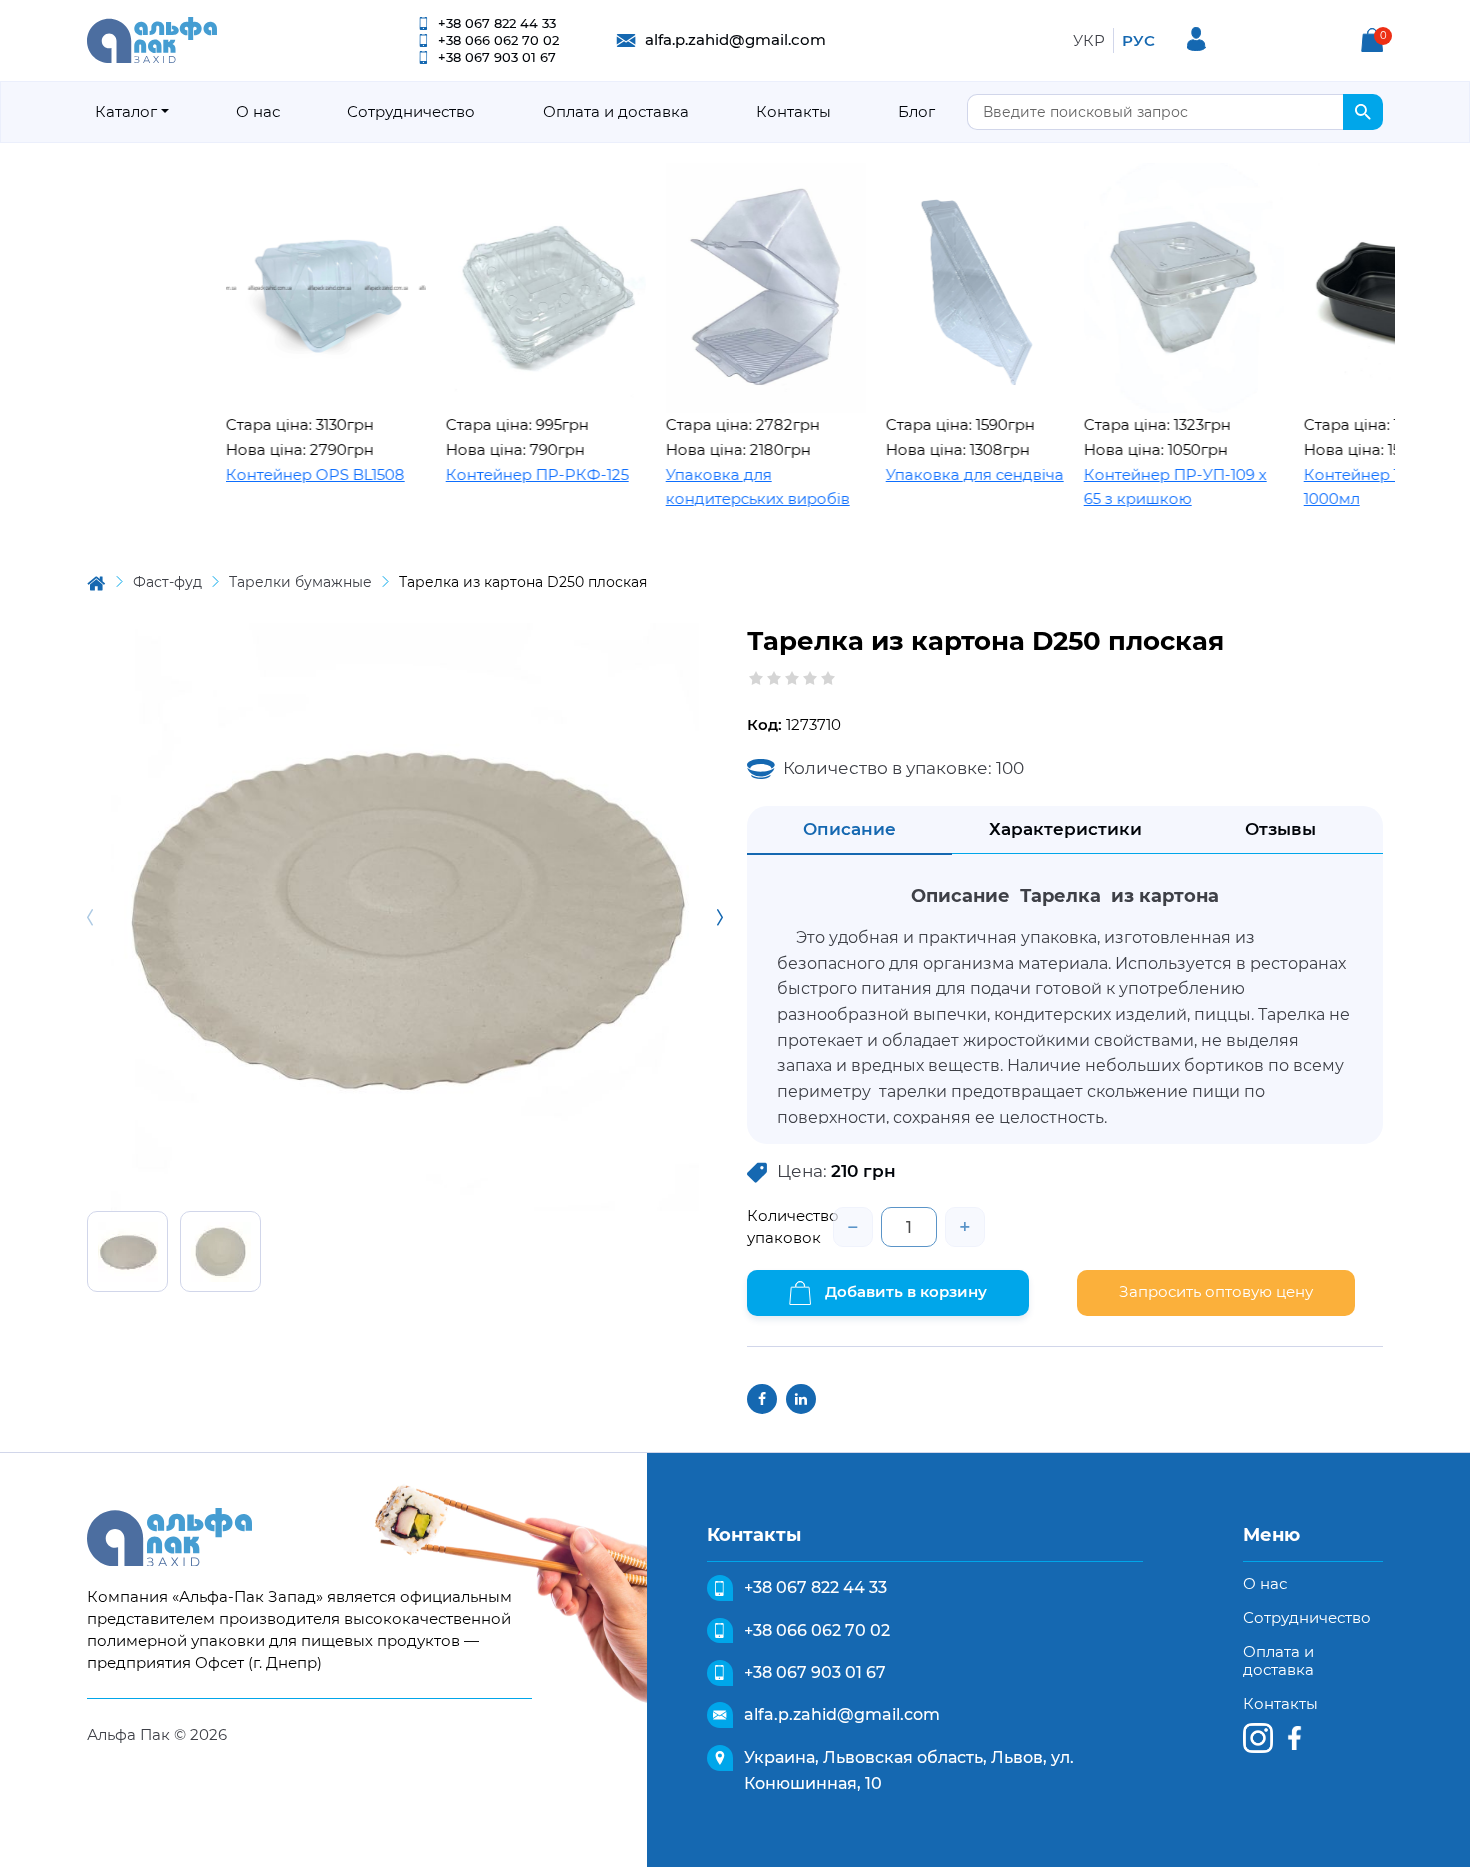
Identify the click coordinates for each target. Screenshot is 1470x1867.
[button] (1372, 40)
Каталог (126, 111)
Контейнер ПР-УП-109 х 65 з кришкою (1125, 487)
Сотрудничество (411, 111)
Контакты (793, 111)
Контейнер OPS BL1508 (265, 474)
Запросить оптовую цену (1216, 1291)
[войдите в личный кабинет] (1196, 39)
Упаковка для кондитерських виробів (708, 487)
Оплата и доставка (616, 111)
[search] (1363, 112)
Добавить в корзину (904, 1291)
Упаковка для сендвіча (925, 474)
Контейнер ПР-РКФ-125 (487, 474)
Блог (916, 111)
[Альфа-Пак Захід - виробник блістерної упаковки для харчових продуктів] (152, 38)
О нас (258, 111)
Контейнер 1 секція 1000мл (1328, 487)
